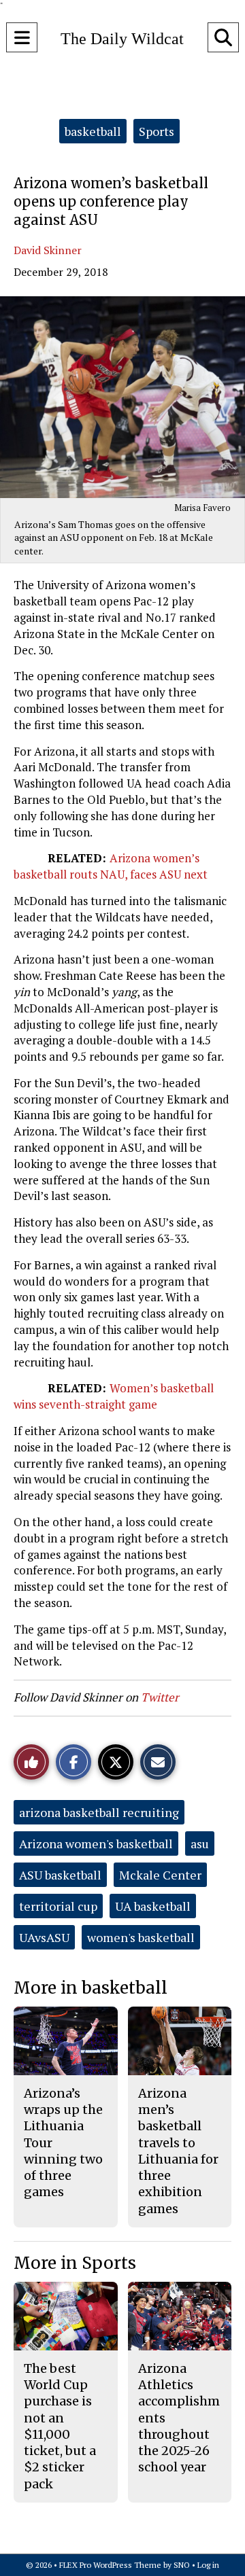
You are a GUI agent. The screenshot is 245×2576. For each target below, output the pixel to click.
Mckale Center (160, 1875)
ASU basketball (60, 1875)
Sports (157, 131)
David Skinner (48, 250)
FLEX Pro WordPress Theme (110, 2565)
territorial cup (58, 1906)
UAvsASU (44, 1937)
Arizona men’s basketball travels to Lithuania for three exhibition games (178, 2151)
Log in (208, 2565)
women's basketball (141, 1937)
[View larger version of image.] (122, 397)
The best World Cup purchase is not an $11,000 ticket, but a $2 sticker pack (60, 2426)
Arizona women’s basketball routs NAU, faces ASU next (111, 866)
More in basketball (91, 1988)
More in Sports (75, 2263)
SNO (182, 2565)
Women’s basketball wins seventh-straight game (114, 1396)
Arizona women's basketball (96, 1843)
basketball (93, 131)
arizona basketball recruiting (99, 1812)
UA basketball (153, 1906)
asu (200, 1843)
